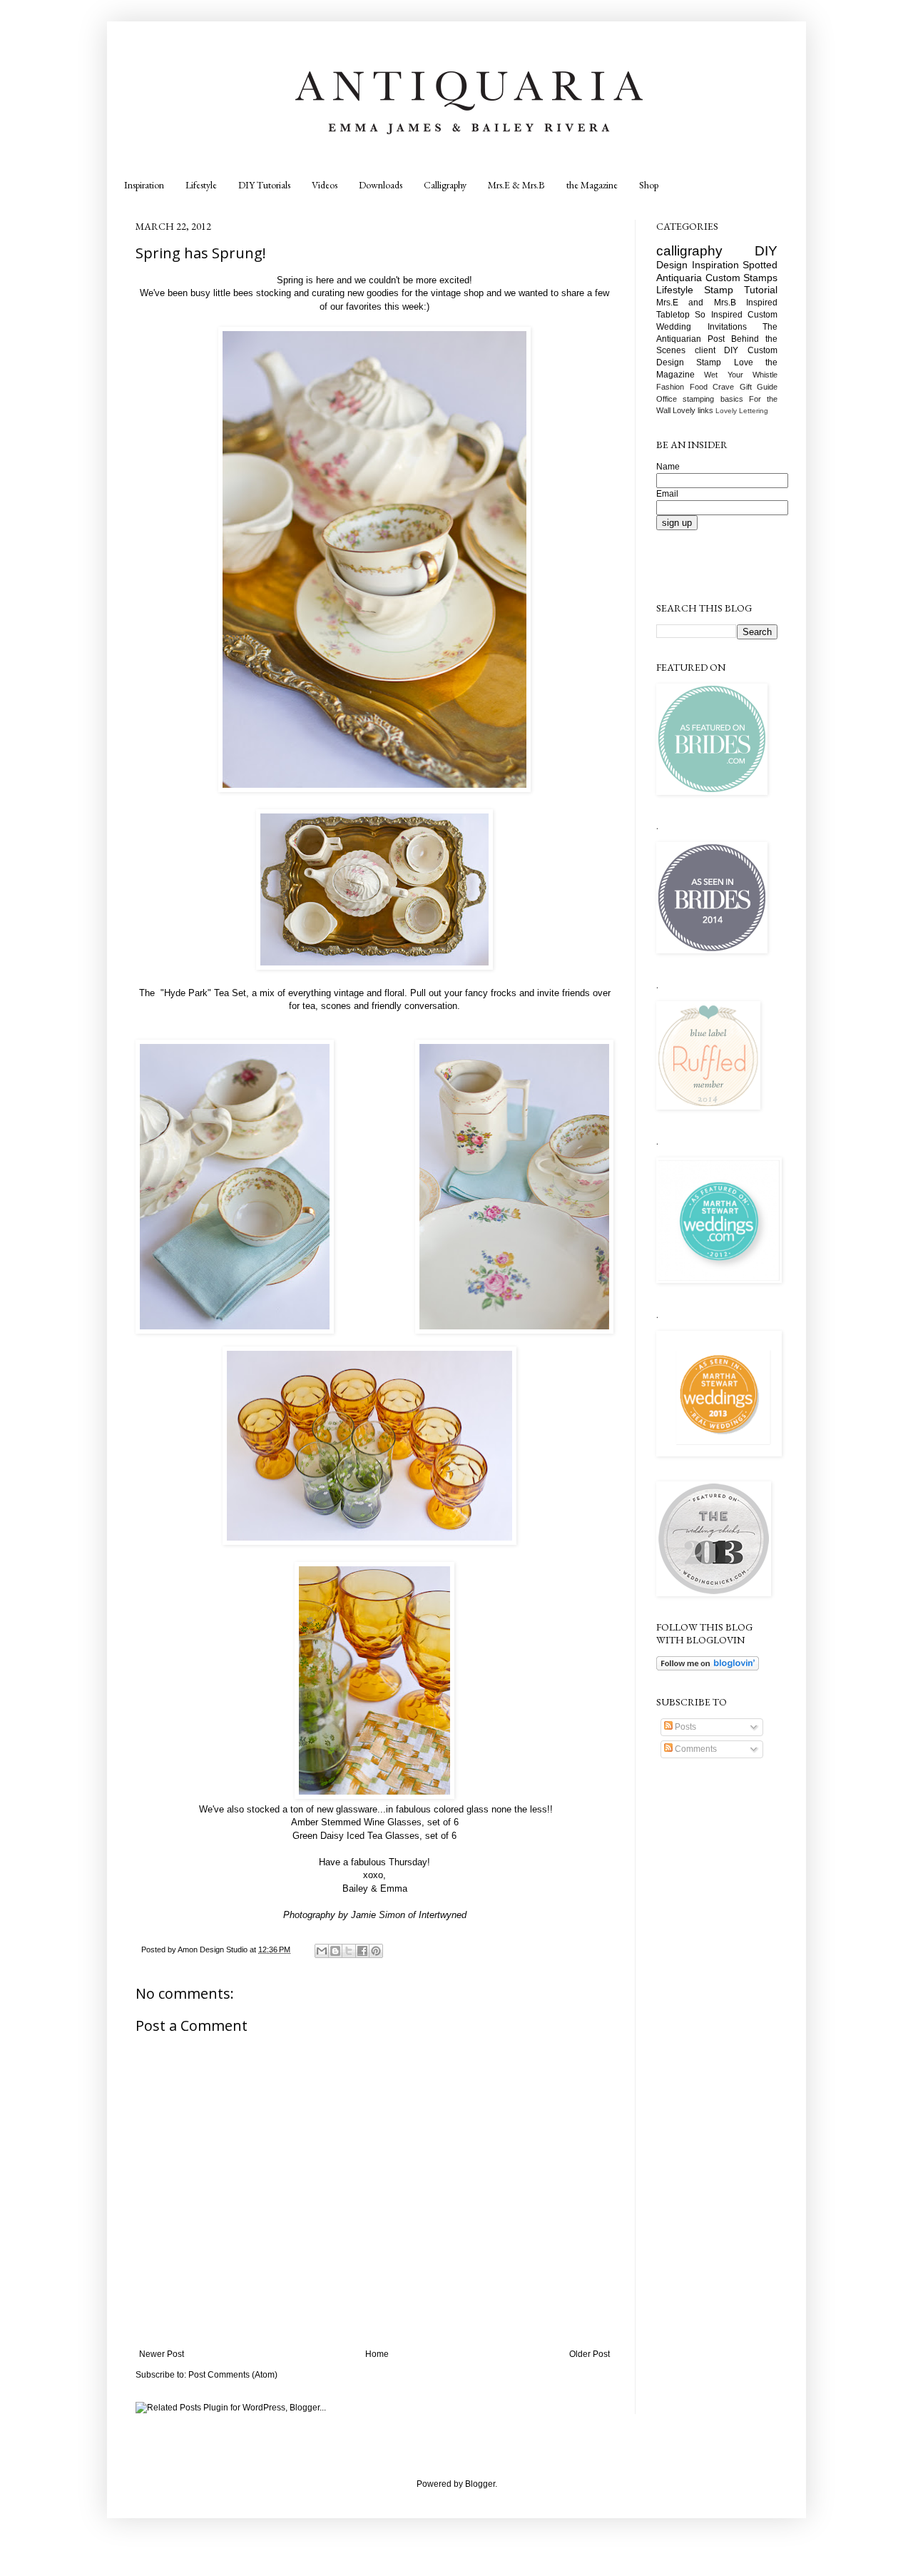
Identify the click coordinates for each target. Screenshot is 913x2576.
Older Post (590, 2354)
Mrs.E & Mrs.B (516, 185)
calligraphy (689, 251)
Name (668, 467)
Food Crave (712, 387)
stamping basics (713, 399)
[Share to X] (349, 1951)
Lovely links (693, 410)
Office (667, 399)
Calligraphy (445, 185)
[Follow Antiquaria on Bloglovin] (708, 1668)
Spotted (760, 265)
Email (667, 494)
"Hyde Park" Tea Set (202, 993)
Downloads (381, 185)
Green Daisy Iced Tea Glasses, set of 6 (374, 1836)
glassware (357, 1809)
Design (672, 265)
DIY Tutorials (264, 185)
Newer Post (162, 2354)
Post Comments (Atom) (233, 2375)
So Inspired (718, 315)
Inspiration (144, 185)
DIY (766, 251)
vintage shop (457, 293)
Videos (325, 185)
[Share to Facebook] (362, 1951)
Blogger (480, 2484)
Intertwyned (443, 1915)
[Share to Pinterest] (376, 1951)
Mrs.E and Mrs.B (696, 303)
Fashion (670, 387)
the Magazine (592, 185)
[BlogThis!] (335, 1951)
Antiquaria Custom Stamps (717, 278)
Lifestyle (201, 185)
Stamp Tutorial (741, 290)
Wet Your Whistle (741, 375)
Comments (695, 1749)
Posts (684, 1727)
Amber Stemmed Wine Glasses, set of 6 (375, 1822)
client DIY (717, 350)
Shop (649, 185)
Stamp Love (724, 362)
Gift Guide (759, 387)
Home (377, 2354)
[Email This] (322, 1951)
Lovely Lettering (742, 411)
